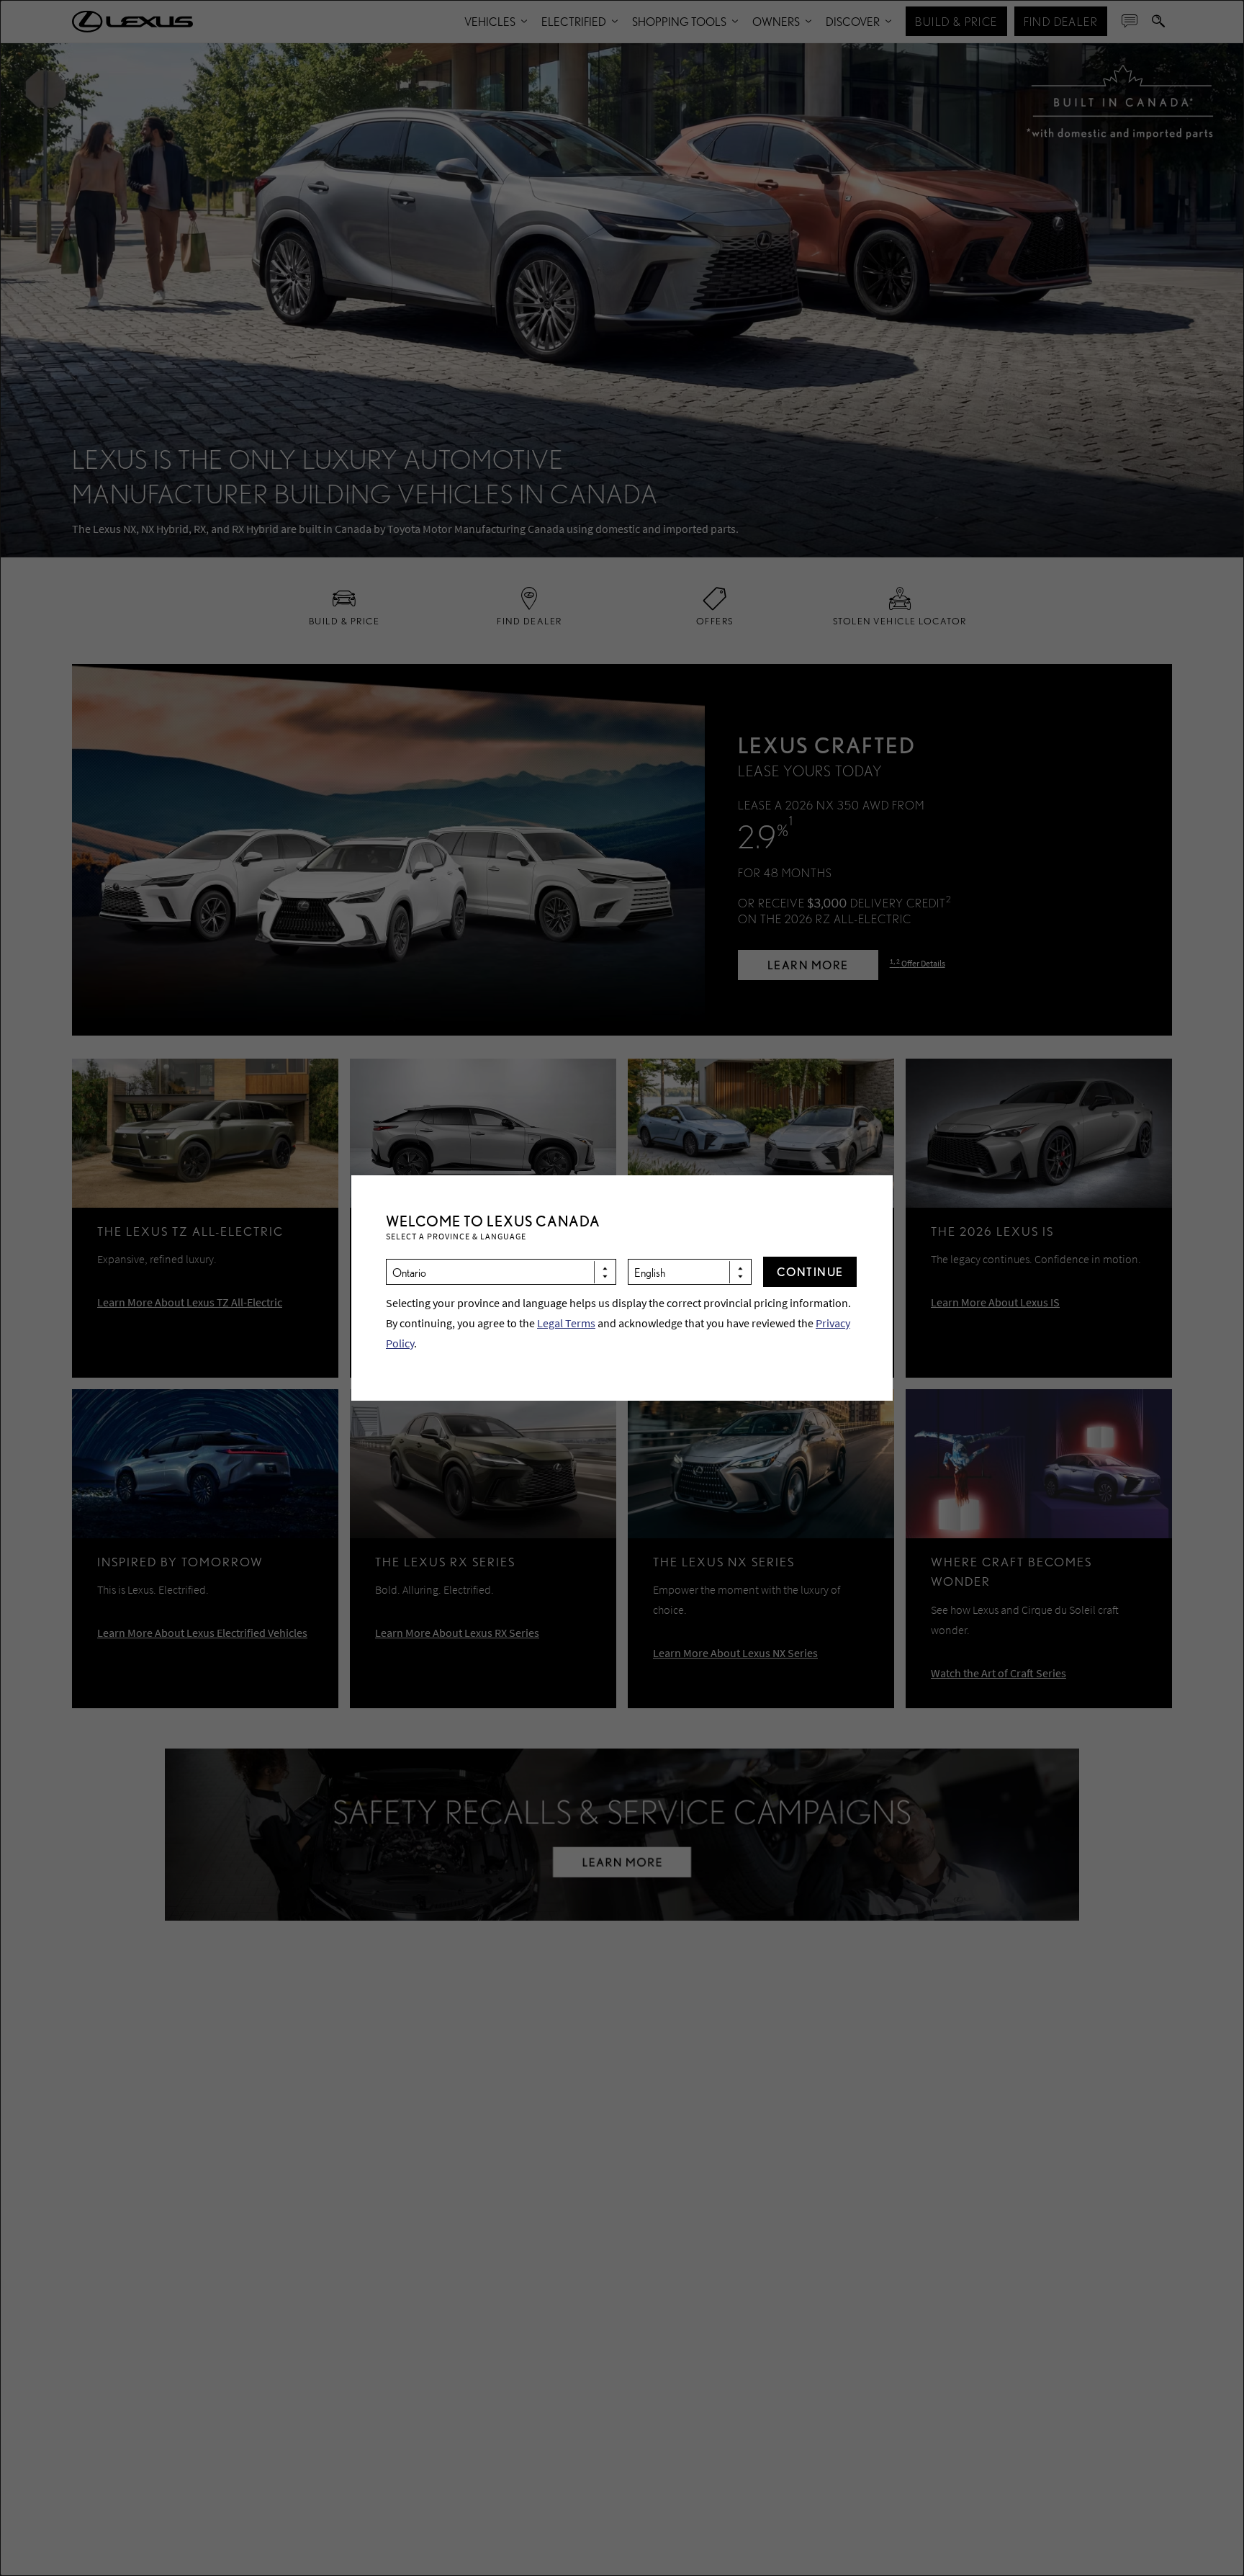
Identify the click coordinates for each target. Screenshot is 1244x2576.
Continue (810, 1271)
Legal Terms (566, 1323)
